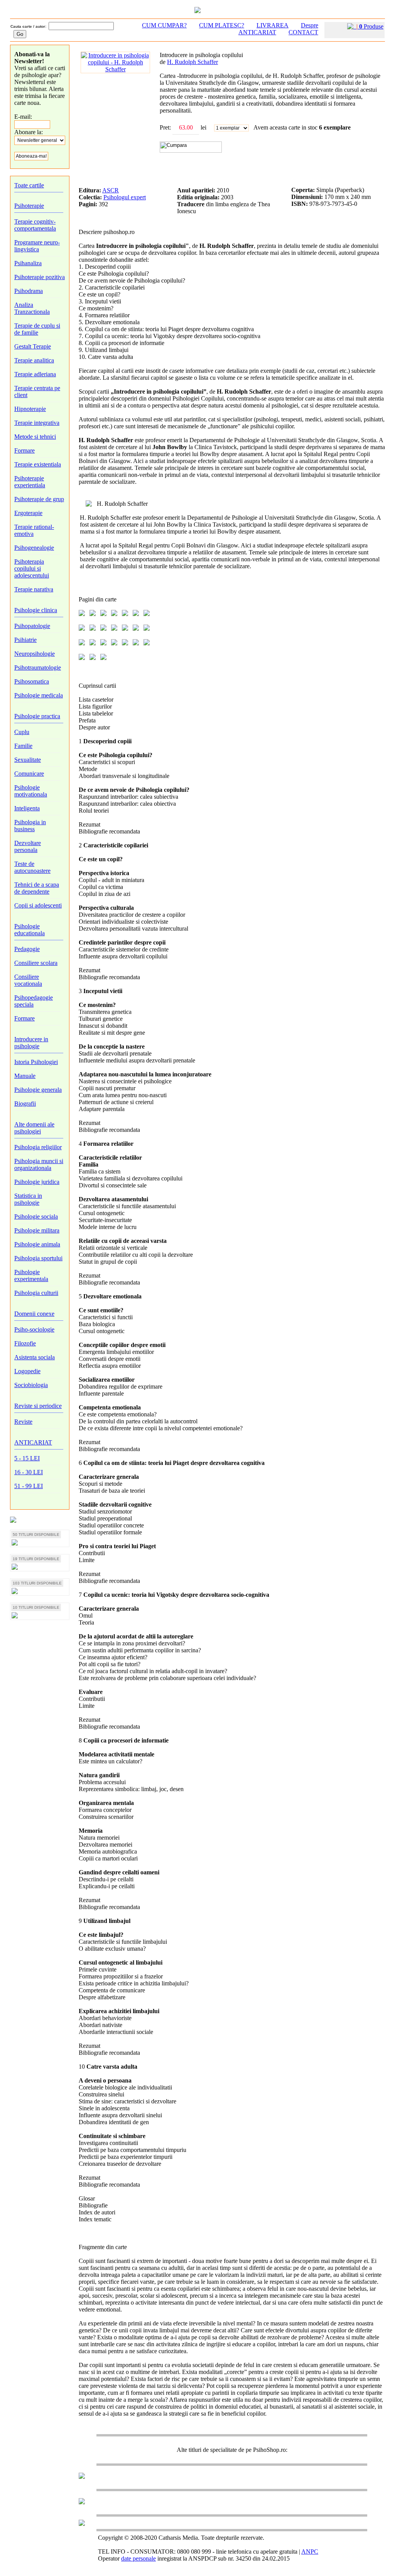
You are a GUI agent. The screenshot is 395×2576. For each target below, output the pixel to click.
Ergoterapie (28, 513)
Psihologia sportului (38, 1258)
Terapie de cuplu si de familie (37, 329)
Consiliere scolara (36, 963)
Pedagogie (27, 949)
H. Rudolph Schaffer (192, 62)
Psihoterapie (29, 206)
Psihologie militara (37, 1230)
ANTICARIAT (33, 1442)
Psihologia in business (30, 826)
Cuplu (22, 732)
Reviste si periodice (38, 1406)
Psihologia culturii (36, 1293)
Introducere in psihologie (31, 1043)
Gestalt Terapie (33, 346)
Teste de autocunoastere (32, 867)
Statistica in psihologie (28, 1199)
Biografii (25, 1104)
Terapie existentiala (38, 464)
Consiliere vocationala (28, 980)
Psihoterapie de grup (39, 499)
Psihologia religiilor (38, 1147)
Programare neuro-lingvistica (37, 246)
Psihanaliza (28, 263)
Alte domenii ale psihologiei (34, 1128)
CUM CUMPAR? (164, 25)
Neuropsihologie (35, 654)
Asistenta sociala (35, 1357)
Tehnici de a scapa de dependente (37, 888)
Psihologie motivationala (31, 791)
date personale (138, 2558)
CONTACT (303, 32)
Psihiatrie (25, 640)
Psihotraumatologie (38, 668)
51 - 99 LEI (29, 1486)
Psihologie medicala (39, 695)
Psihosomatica (32, 681)
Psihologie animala (37, 1244)
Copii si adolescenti (38, 905)
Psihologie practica (37, 716)
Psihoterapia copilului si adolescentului (32, 568)
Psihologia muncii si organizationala (39, 1164)
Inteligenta (27, 808)
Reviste (23, 1422)
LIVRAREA (273, 25)
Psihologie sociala (36, 1216)
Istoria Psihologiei (36, 1062)
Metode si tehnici (35, 437)
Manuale (25, 1076)
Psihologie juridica (37, 1182)
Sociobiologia (31, 1385)
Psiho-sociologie (34, 1329)
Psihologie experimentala (31, 1275)
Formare (24, 450)
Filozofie (25, 1343)
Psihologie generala (38, 1090)
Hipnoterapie (30, 409)
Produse (370, 26)
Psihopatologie (32, 626)
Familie (23, 746)
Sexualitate (28, 760)
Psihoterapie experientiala (30, 482)
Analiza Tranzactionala (32, 308)
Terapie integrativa (37, 423)
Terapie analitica (34, 360)
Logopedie (27, 1371)
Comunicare (29, 774)
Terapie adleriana (35, 374)
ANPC (310, 2552)
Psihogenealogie (34, 548)
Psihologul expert (125, 197)
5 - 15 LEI (27, 1458)
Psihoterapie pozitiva (40, 277)
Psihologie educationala (30, 930)
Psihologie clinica (36, 610)
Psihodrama (29, 291)
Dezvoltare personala (28, 846)
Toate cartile (29, 185)
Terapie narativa (34, 589)
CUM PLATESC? (222, 25)
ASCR (111, 190)
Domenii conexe (34, 1314)
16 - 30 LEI (29, 1472)
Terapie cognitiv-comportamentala (35, 225)
